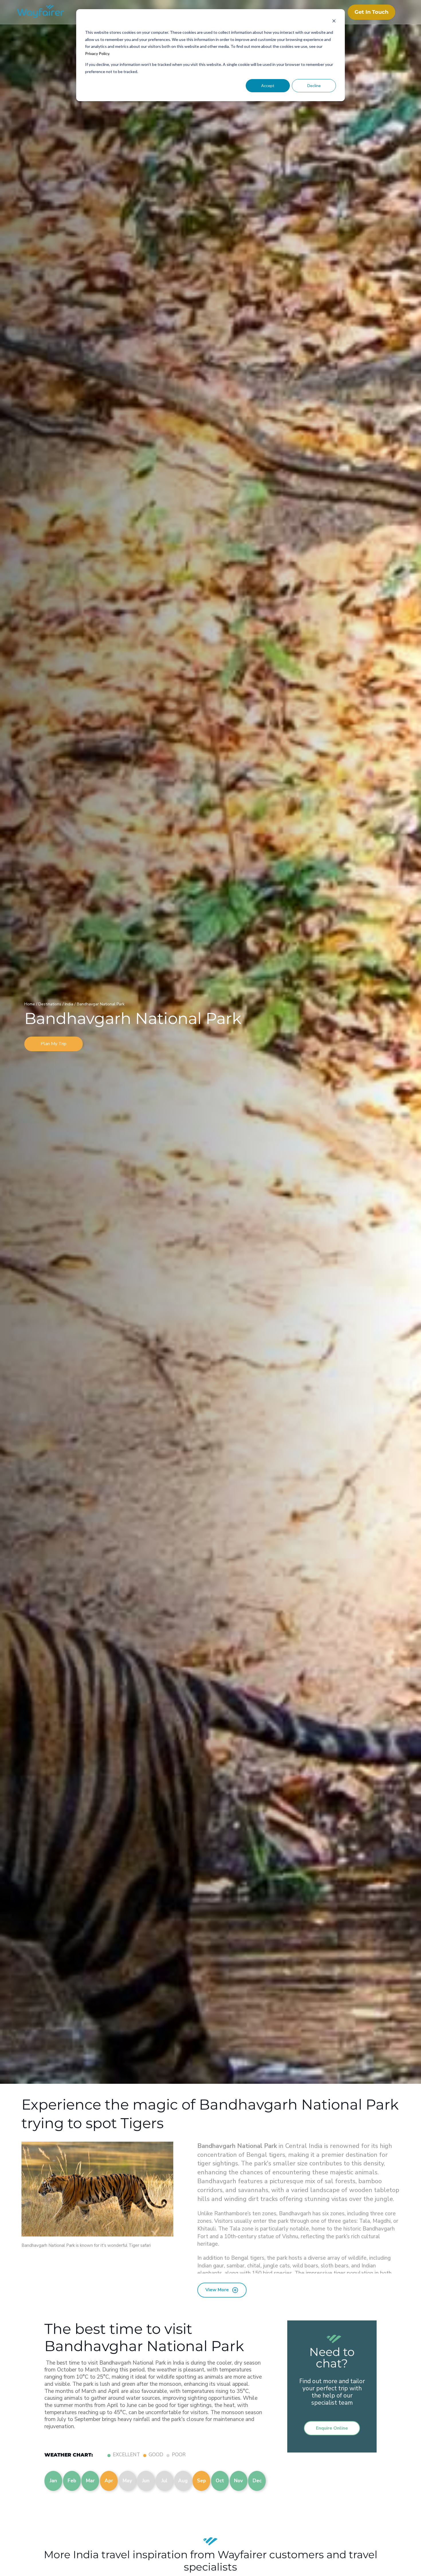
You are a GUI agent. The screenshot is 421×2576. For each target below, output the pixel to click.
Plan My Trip (54, 1044)
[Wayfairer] (46, 12)
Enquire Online (332, 2428)
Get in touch (371, 12)
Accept (268, 86)
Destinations (50, 1004)
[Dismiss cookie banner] (334, 22)
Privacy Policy (97, 53)
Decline (314, 86)
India (70, 1004)
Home (30, 1004)
